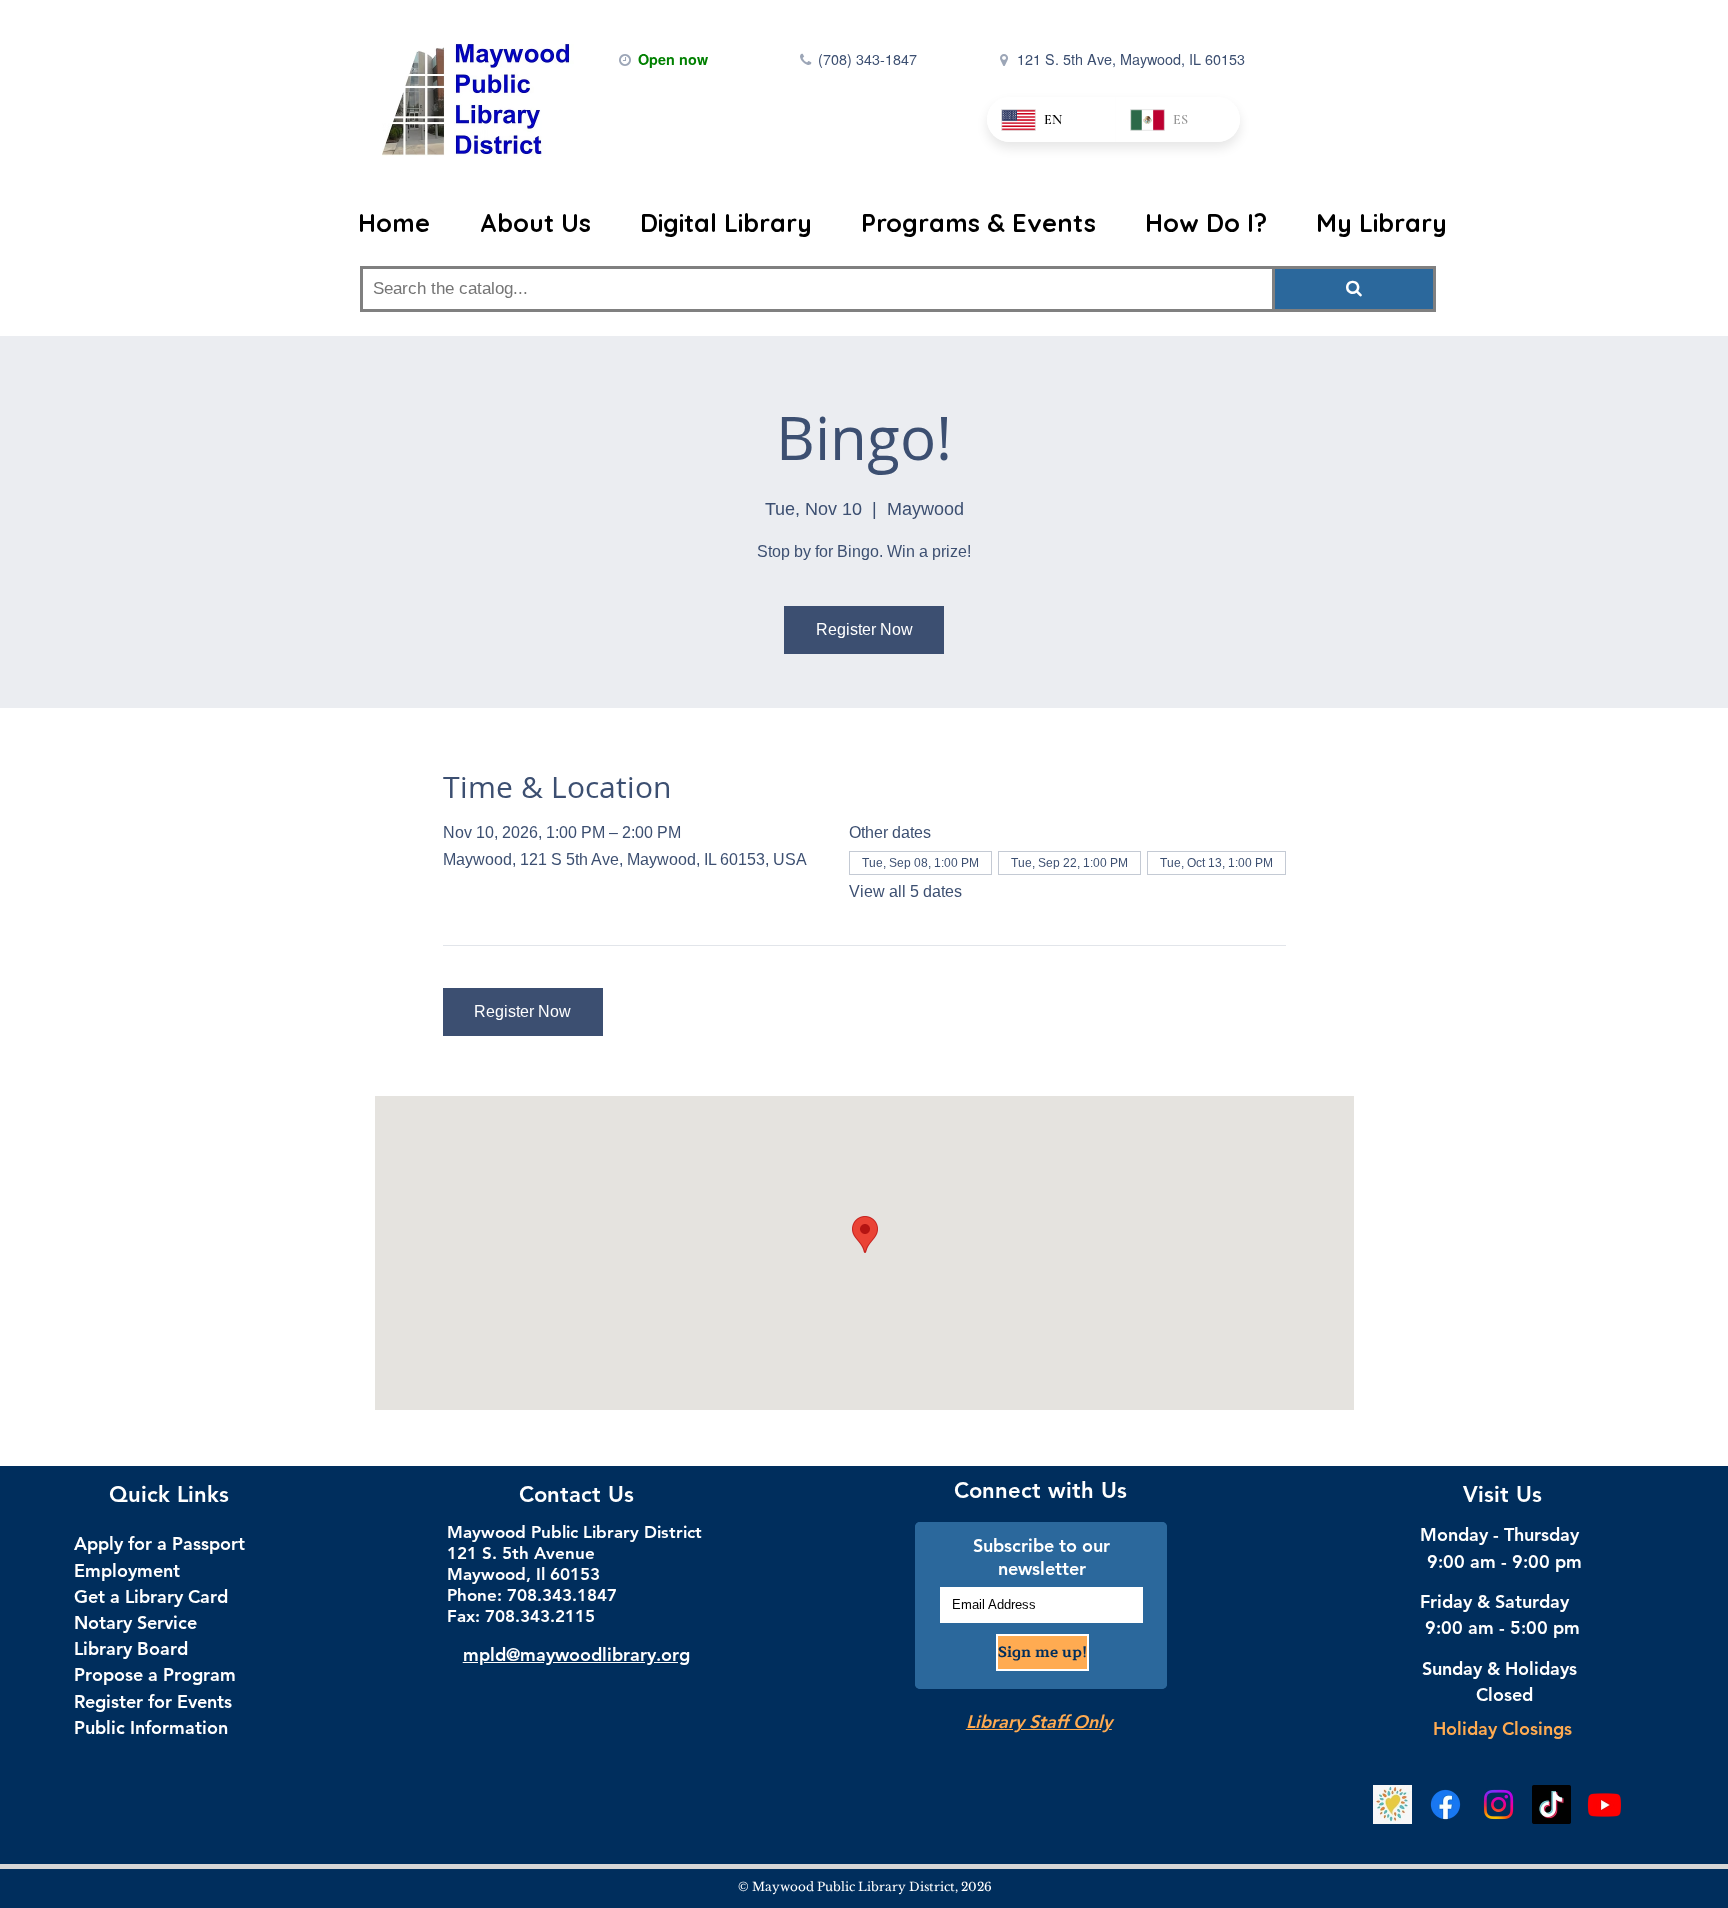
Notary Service (135, 1622)
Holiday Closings (1502, 1728)
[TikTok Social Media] (1551, 1804)
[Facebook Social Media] (1445, 1804)
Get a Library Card (151, 1596)
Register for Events (153, 1701)
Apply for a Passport (159, 1543)
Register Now (864, 629)
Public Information (151, 1727)
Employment (127, 1570)
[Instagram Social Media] (1498, 1804)
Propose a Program (155, 1674)
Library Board (131, 1648)
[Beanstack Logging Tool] (1392, 1804)
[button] (535, 223)
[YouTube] (1604, 1804)
